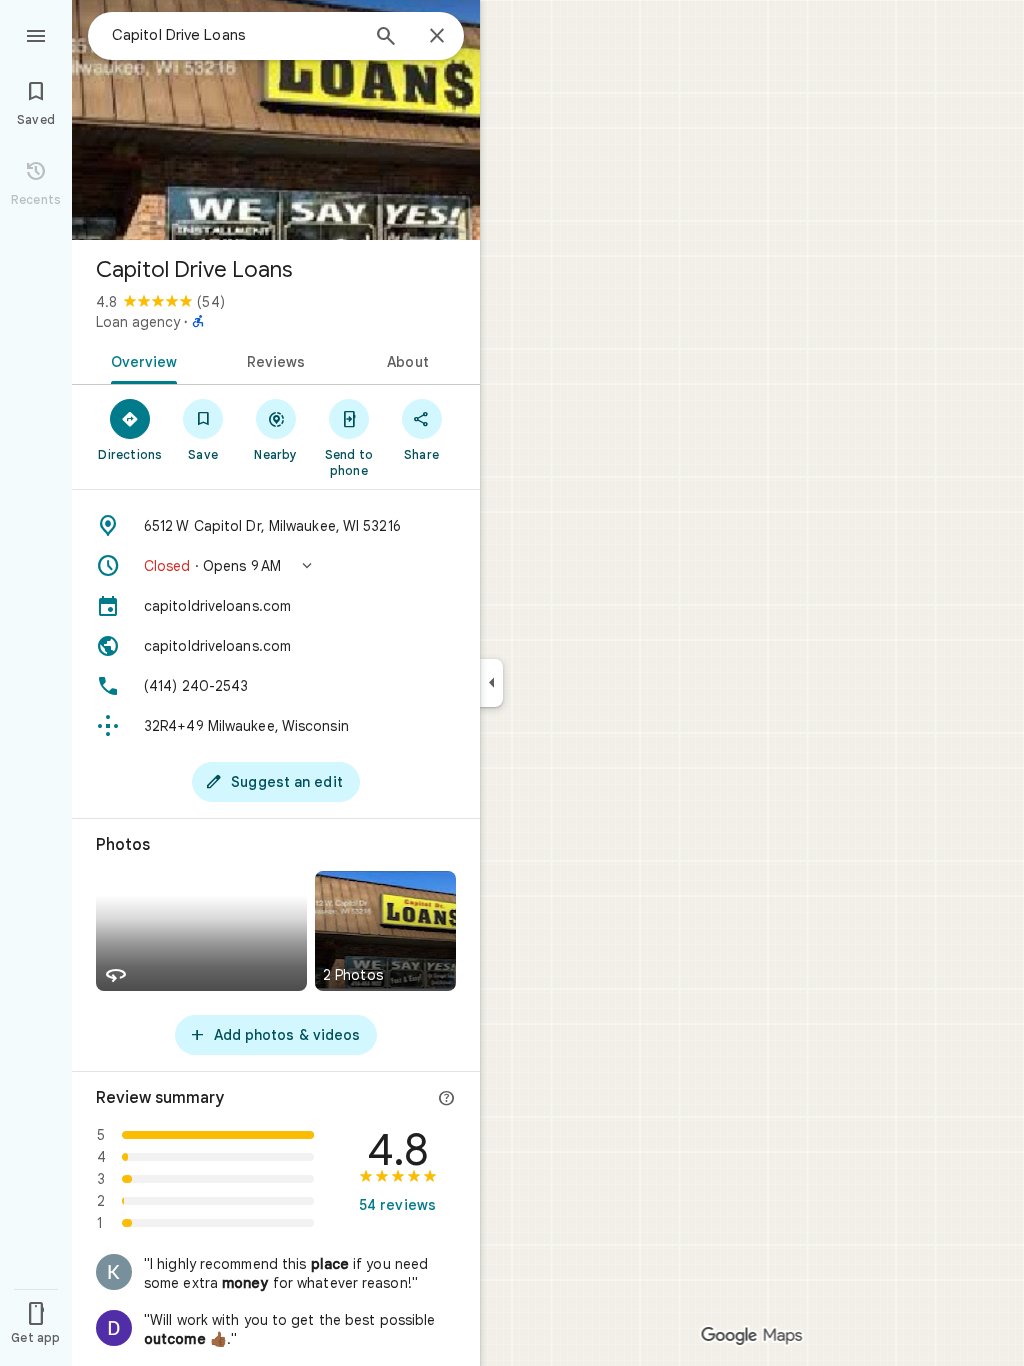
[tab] (140, 360)
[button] (276, 566)
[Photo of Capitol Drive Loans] (276, 120)
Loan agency (138, 322)
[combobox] (235, 35)
